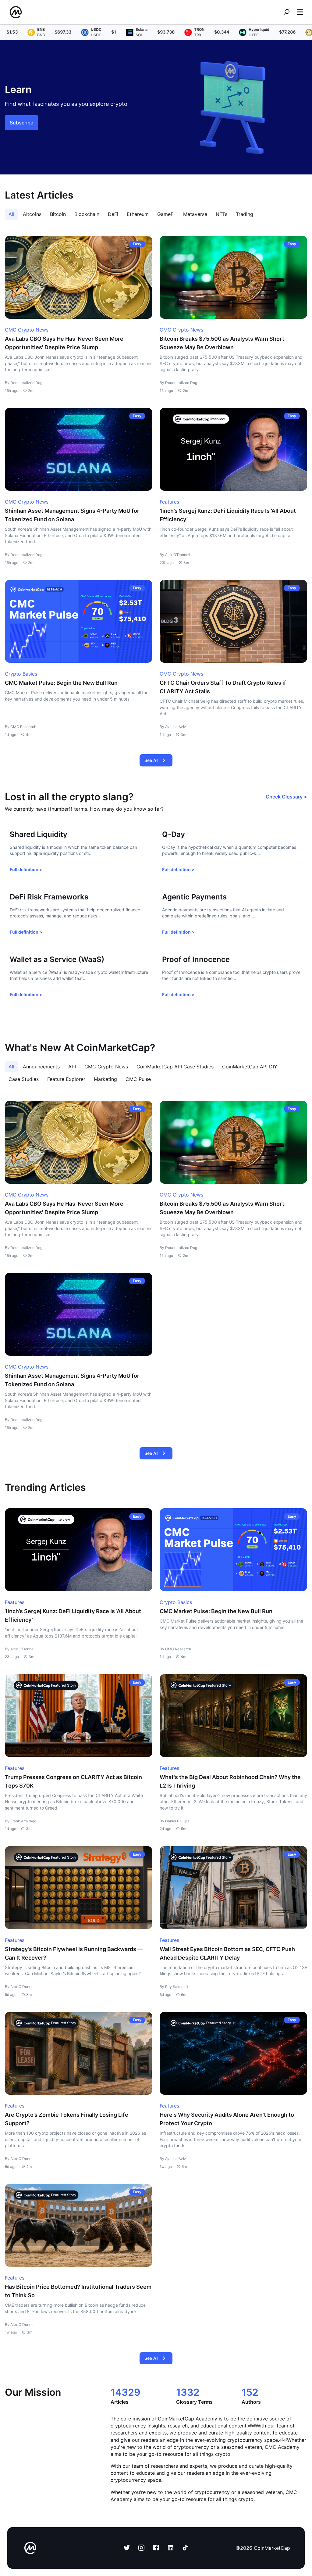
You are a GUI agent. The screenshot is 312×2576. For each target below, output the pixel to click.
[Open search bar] (286, 12)
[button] (300, 12)
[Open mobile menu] (300, 12)
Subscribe (21, 123)
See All (151, 760)
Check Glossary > (286, 797)
